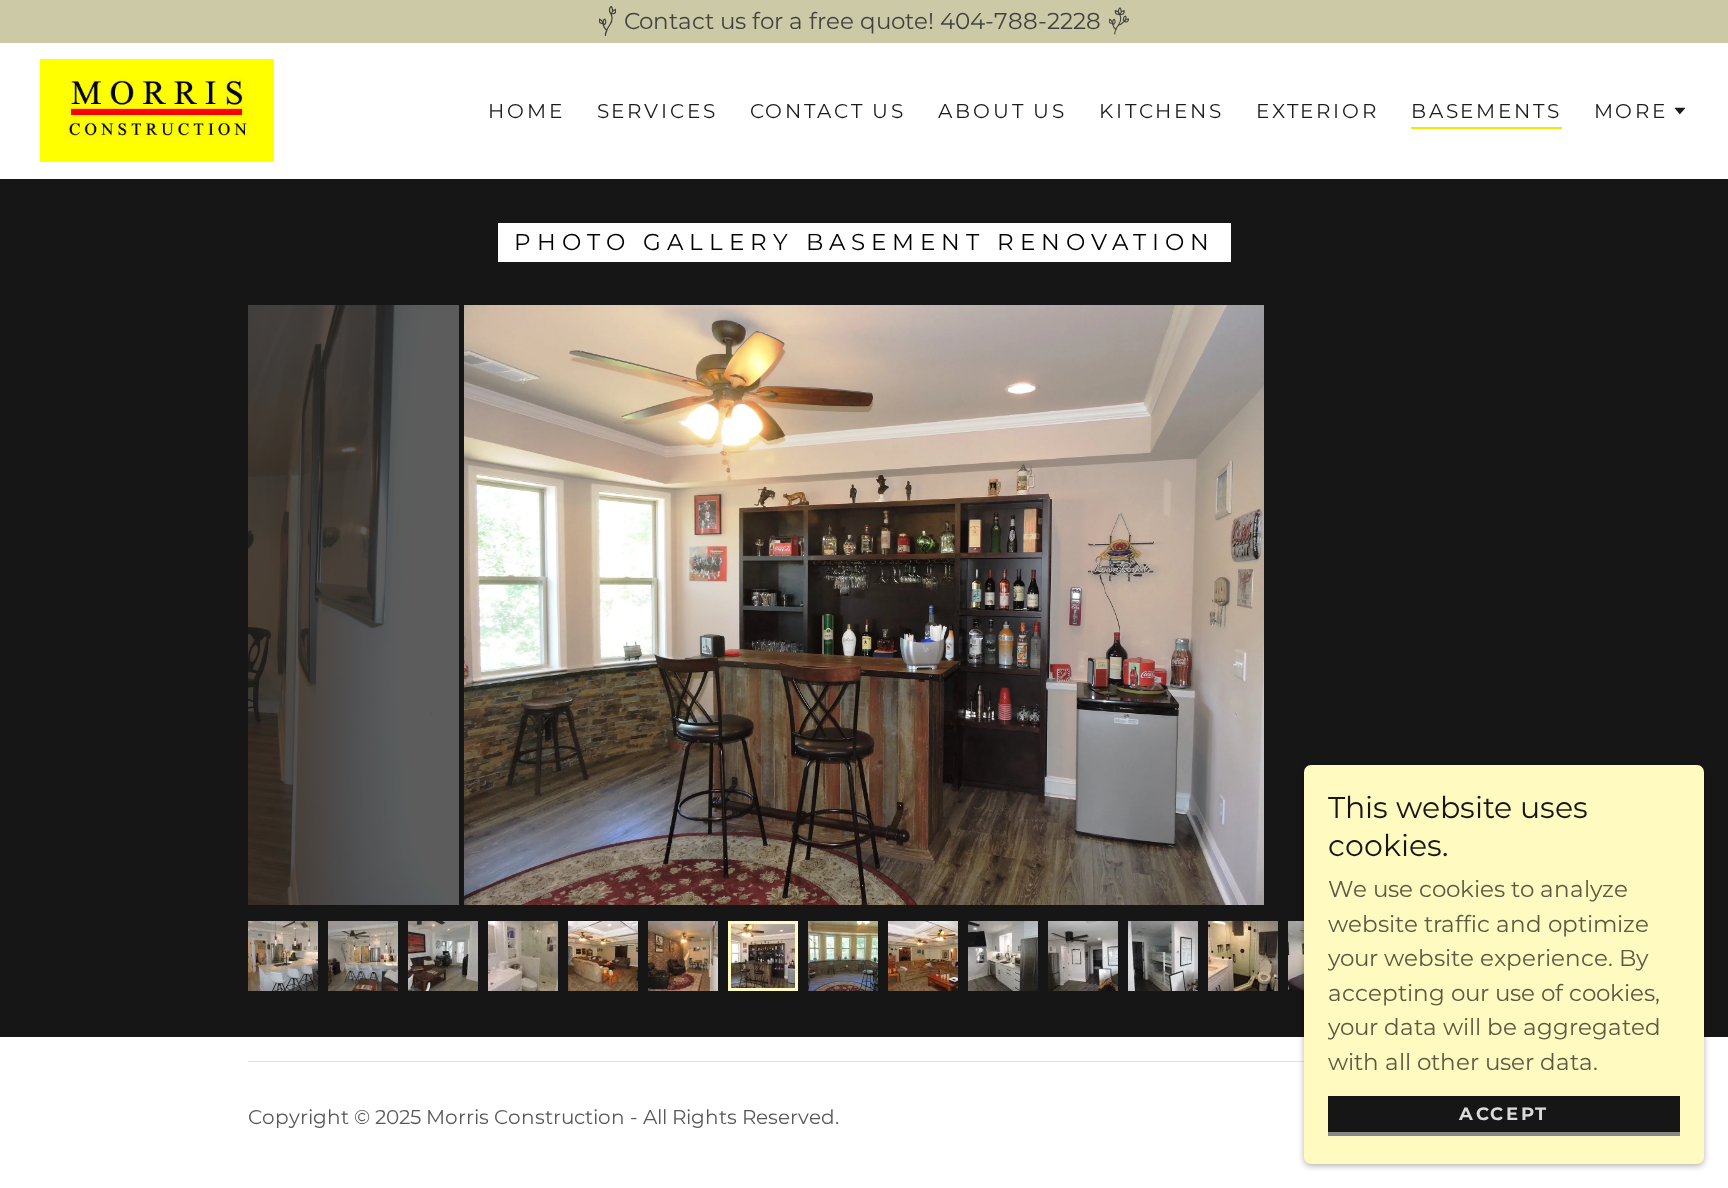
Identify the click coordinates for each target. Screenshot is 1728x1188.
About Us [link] (1002, 111)
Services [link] (657, 111)
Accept (1503, 1114)
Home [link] (526, 111)
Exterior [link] (1317, 111)
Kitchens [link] (1161, 111)
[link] (157, 109)
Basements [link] (1486, 111)
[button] (1641, 111)
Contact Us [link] (828, 111)
